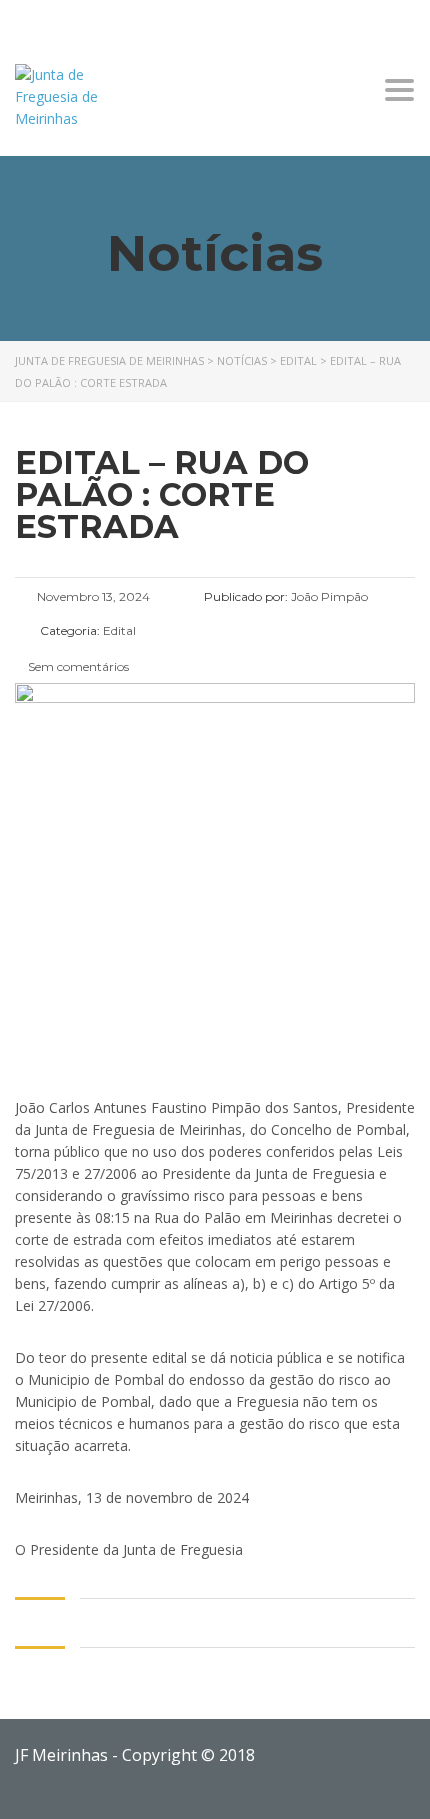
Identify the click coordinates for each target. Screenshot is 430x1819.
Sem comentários (77, 666)
